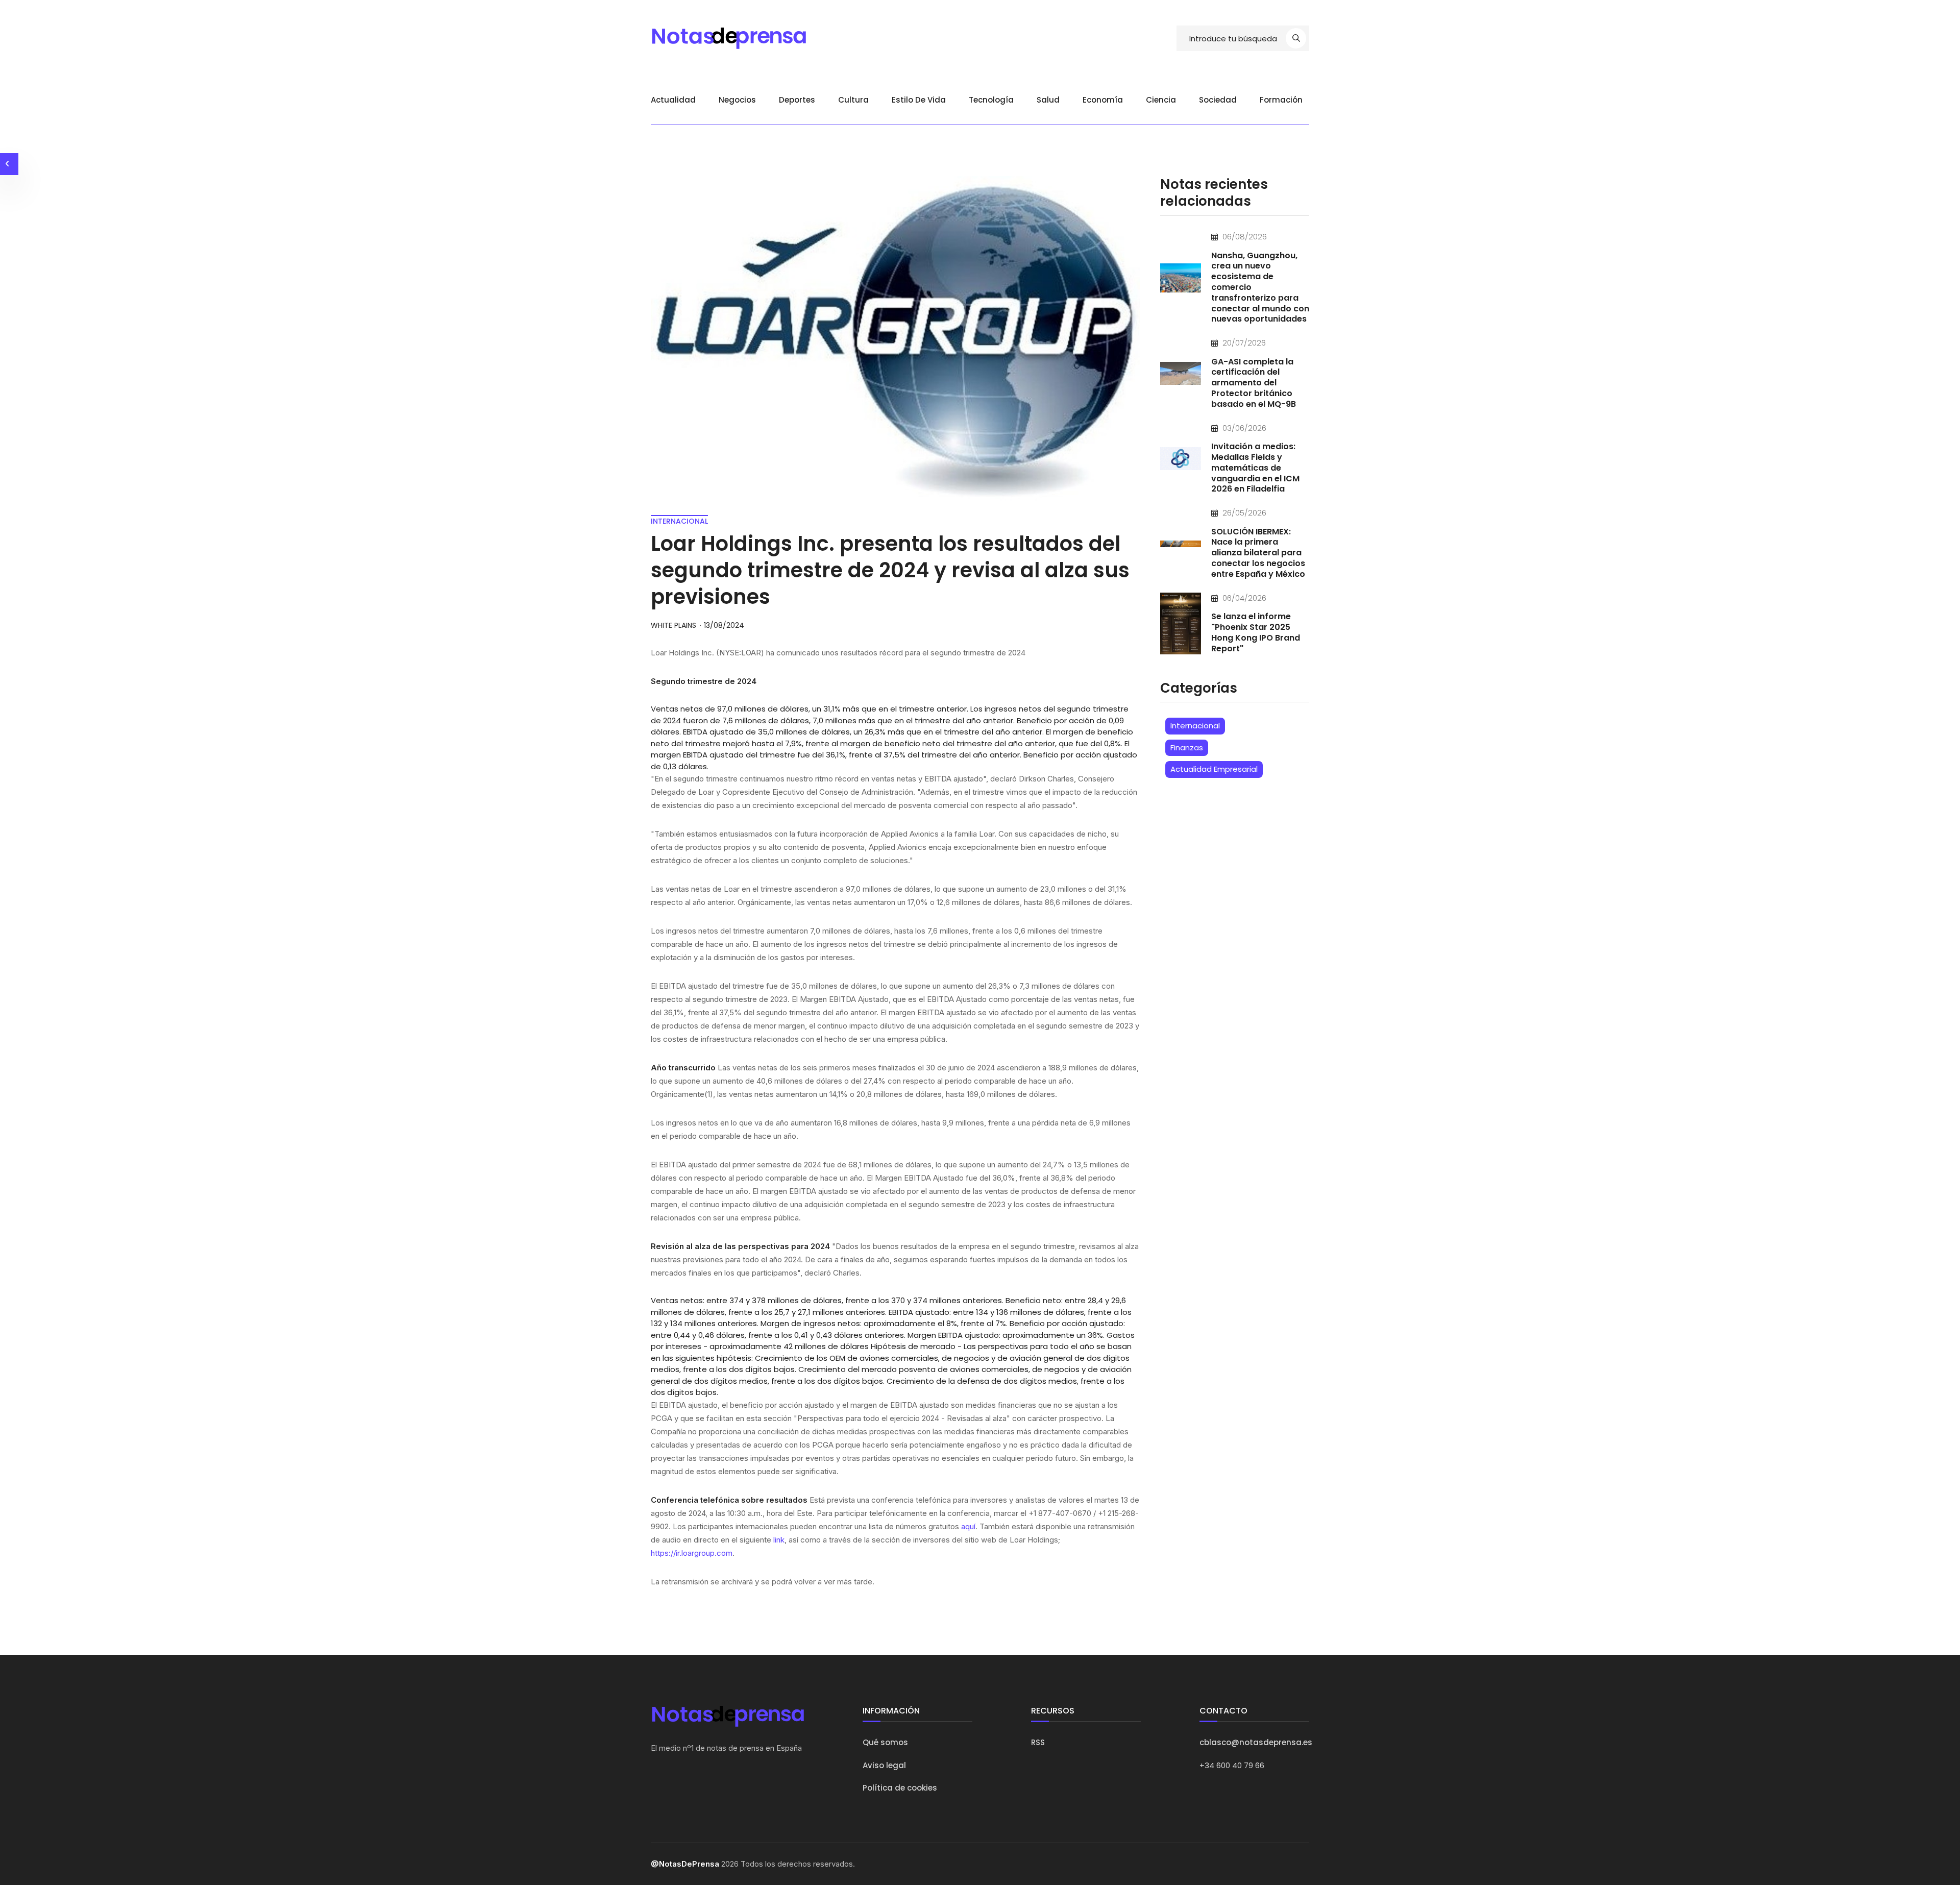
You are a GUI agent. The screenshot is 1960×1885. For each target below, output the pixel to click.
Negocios (737, 100)
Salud (1048, 100)
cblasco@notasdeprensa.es (1256, 1742)
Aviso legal (884, 1765)
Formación (1281, 100)
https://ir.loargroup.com (692, 1553)
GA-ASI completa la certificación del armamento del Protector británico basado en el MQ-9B (1254, 383)
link (779, 1540)
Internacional (1195, 726)
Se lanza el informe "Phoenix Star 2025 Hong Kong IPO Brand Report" (1256, 632)
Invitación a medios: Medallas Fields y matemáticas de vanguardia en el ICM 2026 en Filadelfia (1255, 468)
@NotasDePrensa (685, 1864)
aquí (968, 1526)
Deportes (797, 100)
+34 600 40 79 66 (1232, 1765)
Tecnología (991, 100)
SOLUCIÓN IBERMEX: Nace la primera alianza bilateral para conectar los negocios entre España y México (1258, 553)
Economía (1103, 100)
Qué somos (885, 1742)
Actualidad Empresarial (1214, 769)
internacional (679, 521)
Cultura (853, 100)
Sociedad (1218, 100)
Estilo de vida (919, 100)
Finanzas (1187, 748)
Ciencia (1161, 100)
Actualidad (673, 100)
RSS (1038, 1742)
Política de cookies (900, 1788)
